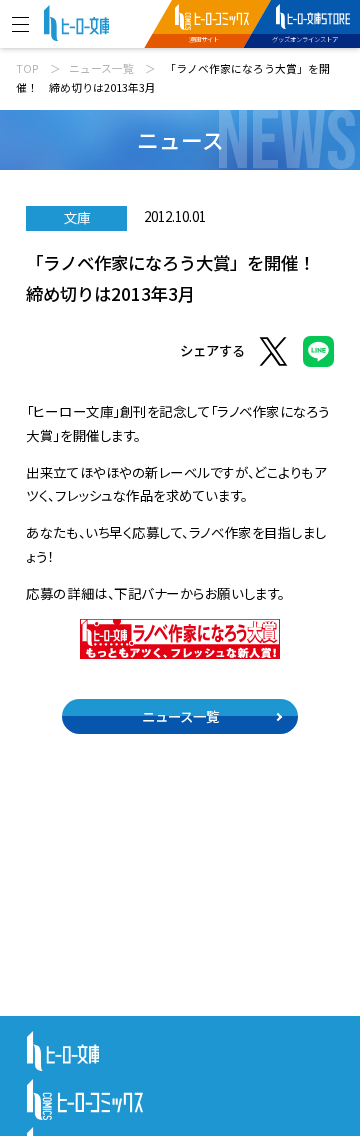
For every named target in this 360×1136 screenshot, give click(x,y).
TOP (27, 68)
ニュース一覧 (101, 68)
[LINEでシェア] (318, 354)
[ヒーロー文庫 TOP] (76, 21)
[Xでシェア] (273, 354)
